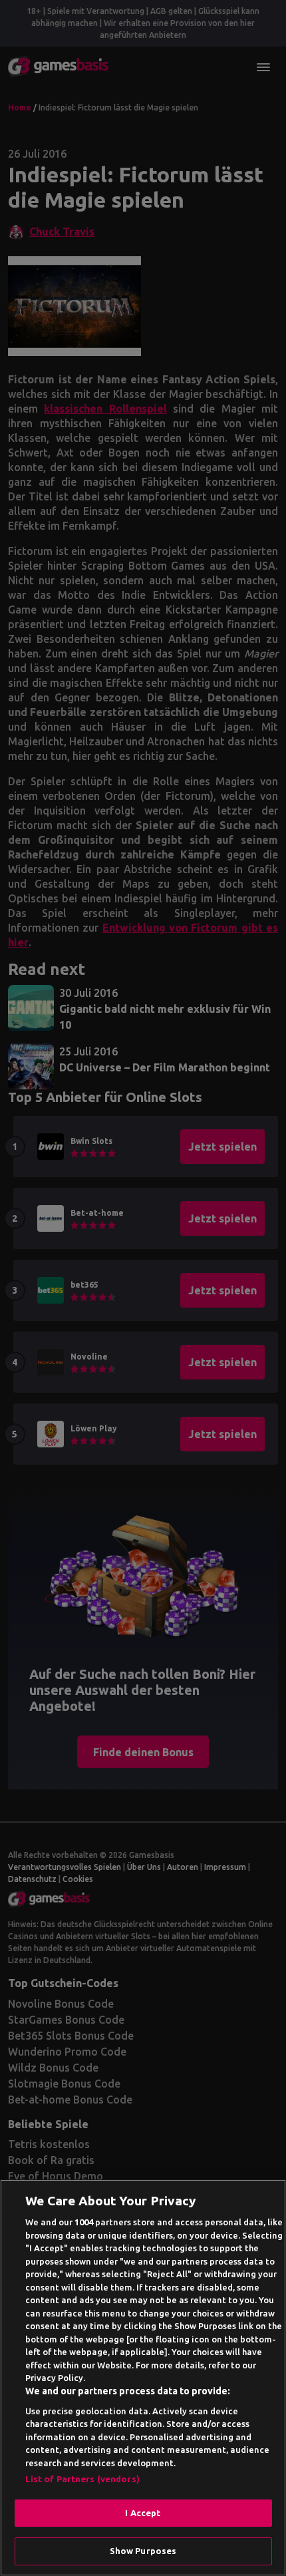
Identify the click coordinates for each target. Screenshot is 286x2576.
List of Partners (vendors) (82, 2479)
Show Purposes (143, 2551)
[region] (143, 2378)
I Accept (143, 2513)
